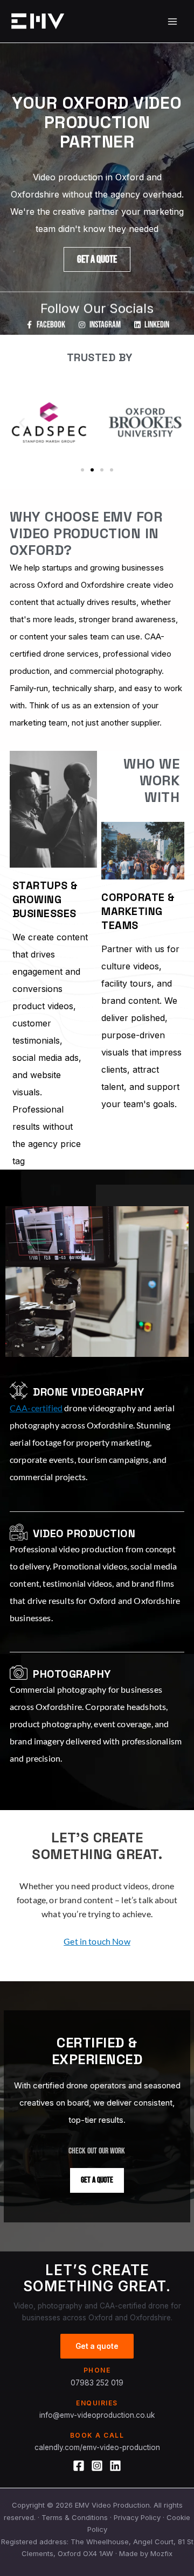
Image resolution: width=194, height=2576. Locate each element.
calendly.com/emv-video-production (97, 2447)
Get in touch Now (97, 1941)
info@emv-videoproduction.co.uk (97, 2415)
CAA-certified (36, 1408)
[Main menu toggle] (173, 21)
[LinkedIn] (115, 2466)
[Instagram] (97, 2466)
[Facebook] (79, 2466)
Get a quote (97, 2346)
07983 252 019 (97, 2383)
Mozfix (161, 2553)
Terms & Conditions (75, 2517)
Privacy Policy (137, 2517)
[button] (22, 422)
